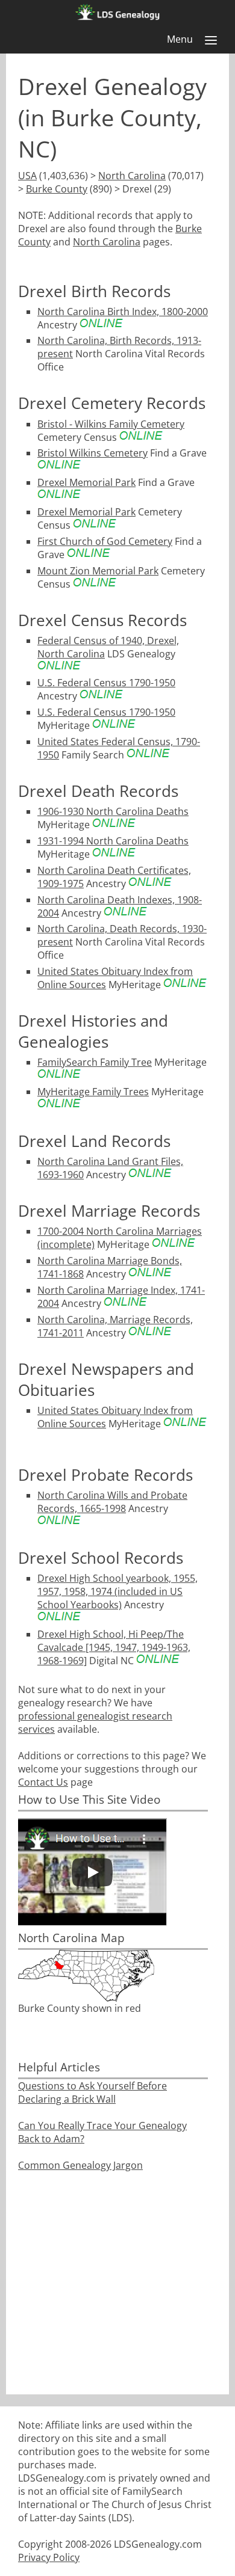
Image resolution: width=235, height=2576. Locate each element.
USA (27, 176)
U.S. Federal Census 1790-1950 (106, 683)
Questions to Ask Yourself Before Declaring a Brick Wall (92, 2092)
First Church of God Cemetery (105, 541)
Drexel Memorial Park (86, 482)
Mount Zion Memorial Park (98, 571)
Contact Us (43, 1782)
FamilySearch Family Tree (95, 1062)
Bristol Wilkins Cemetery (92, 453)
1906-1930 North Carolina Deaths (113, 811)
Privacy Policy (49, 2557)
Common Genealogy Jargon (80, 2165)
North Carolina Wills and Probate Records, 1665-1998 (112, 1502)
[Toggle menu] (211, 40)
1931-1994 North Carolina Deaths (113, 841)
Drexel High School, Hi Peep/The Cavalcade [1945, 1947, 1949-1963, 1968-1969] (114, 1647)
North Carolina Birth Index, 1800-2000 (123, 312)
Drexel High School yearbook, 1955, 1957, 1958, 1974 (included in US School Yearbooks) (117, 1591)
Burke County (57, 189)
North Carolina (132, 176)
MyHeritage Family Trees (93, 1092)
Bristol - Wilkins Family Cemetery (111, 424)
